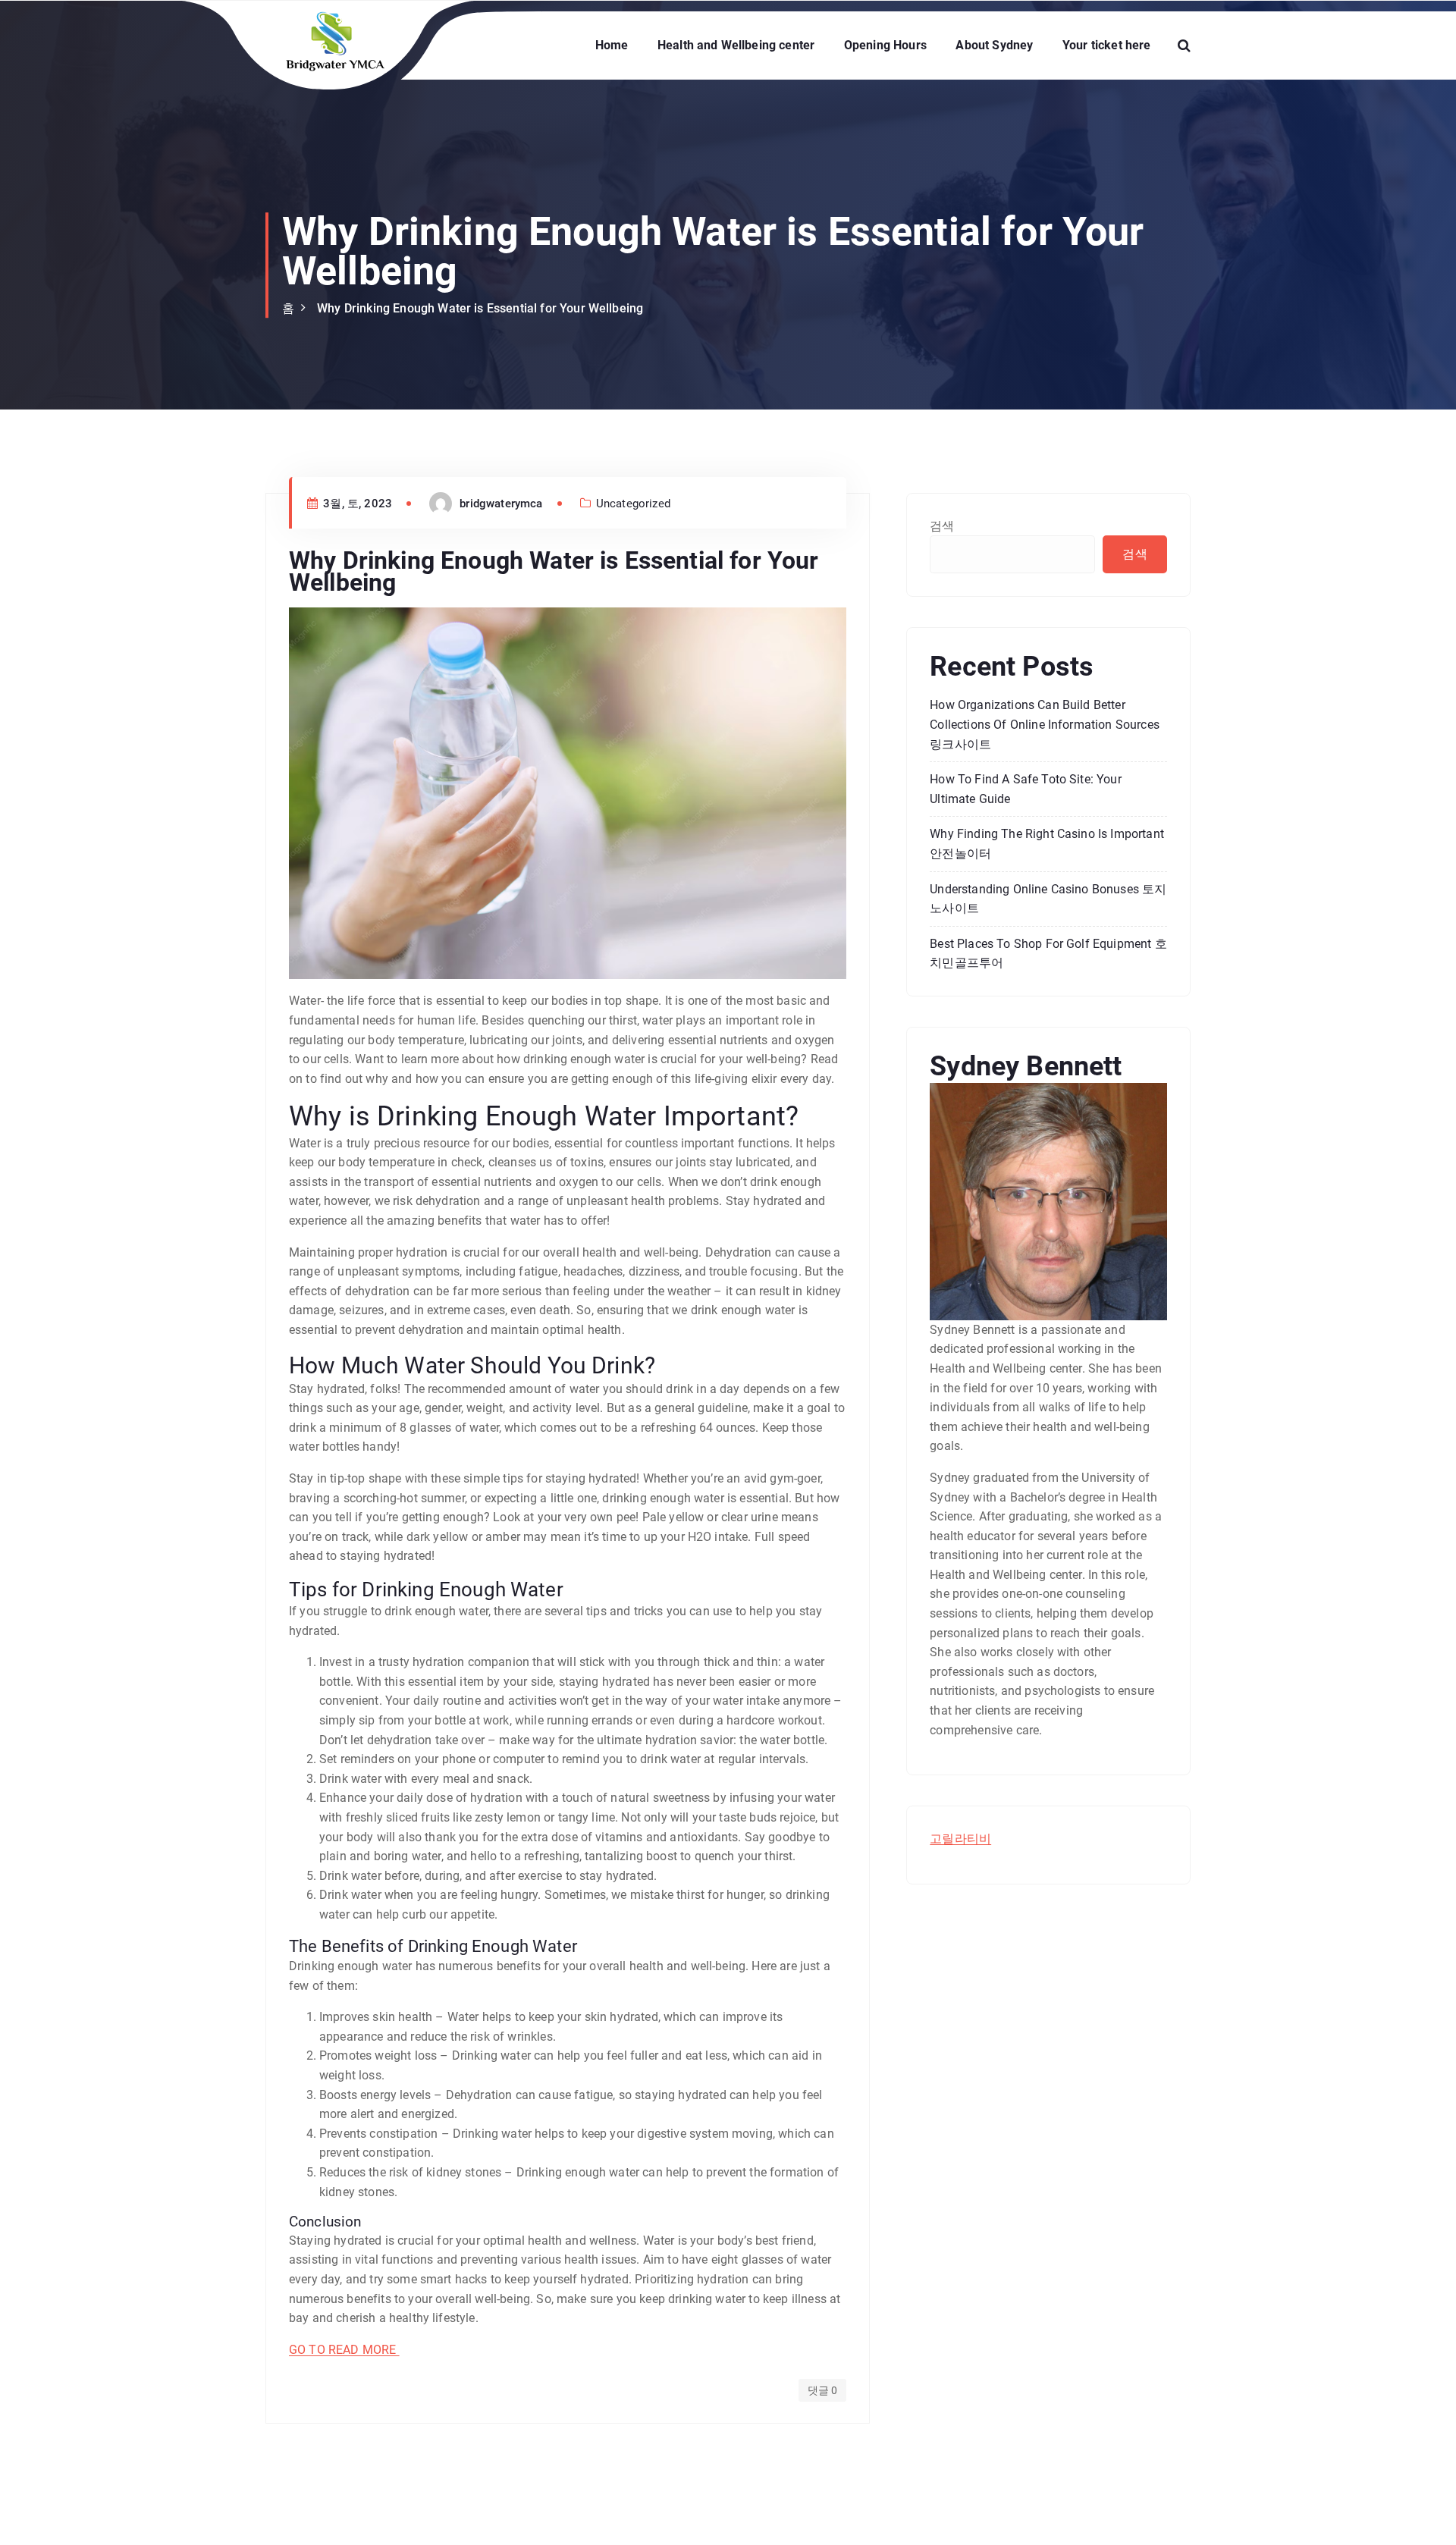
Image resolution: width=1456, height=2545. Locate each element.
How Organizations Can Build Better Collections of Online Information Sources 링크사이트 (1045, 724)
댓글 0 (823, 2390)
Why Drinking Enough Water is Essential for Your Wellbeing (480, 308)
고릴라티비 (960, 1839)
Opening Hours (885, 45)
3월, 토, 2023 (356, 504)
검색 (942, 526)
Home (612, 45)
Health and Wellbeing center (736, 45)
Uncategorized (633, 504)
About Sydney (994, 45)
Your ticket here (1107, 45)
